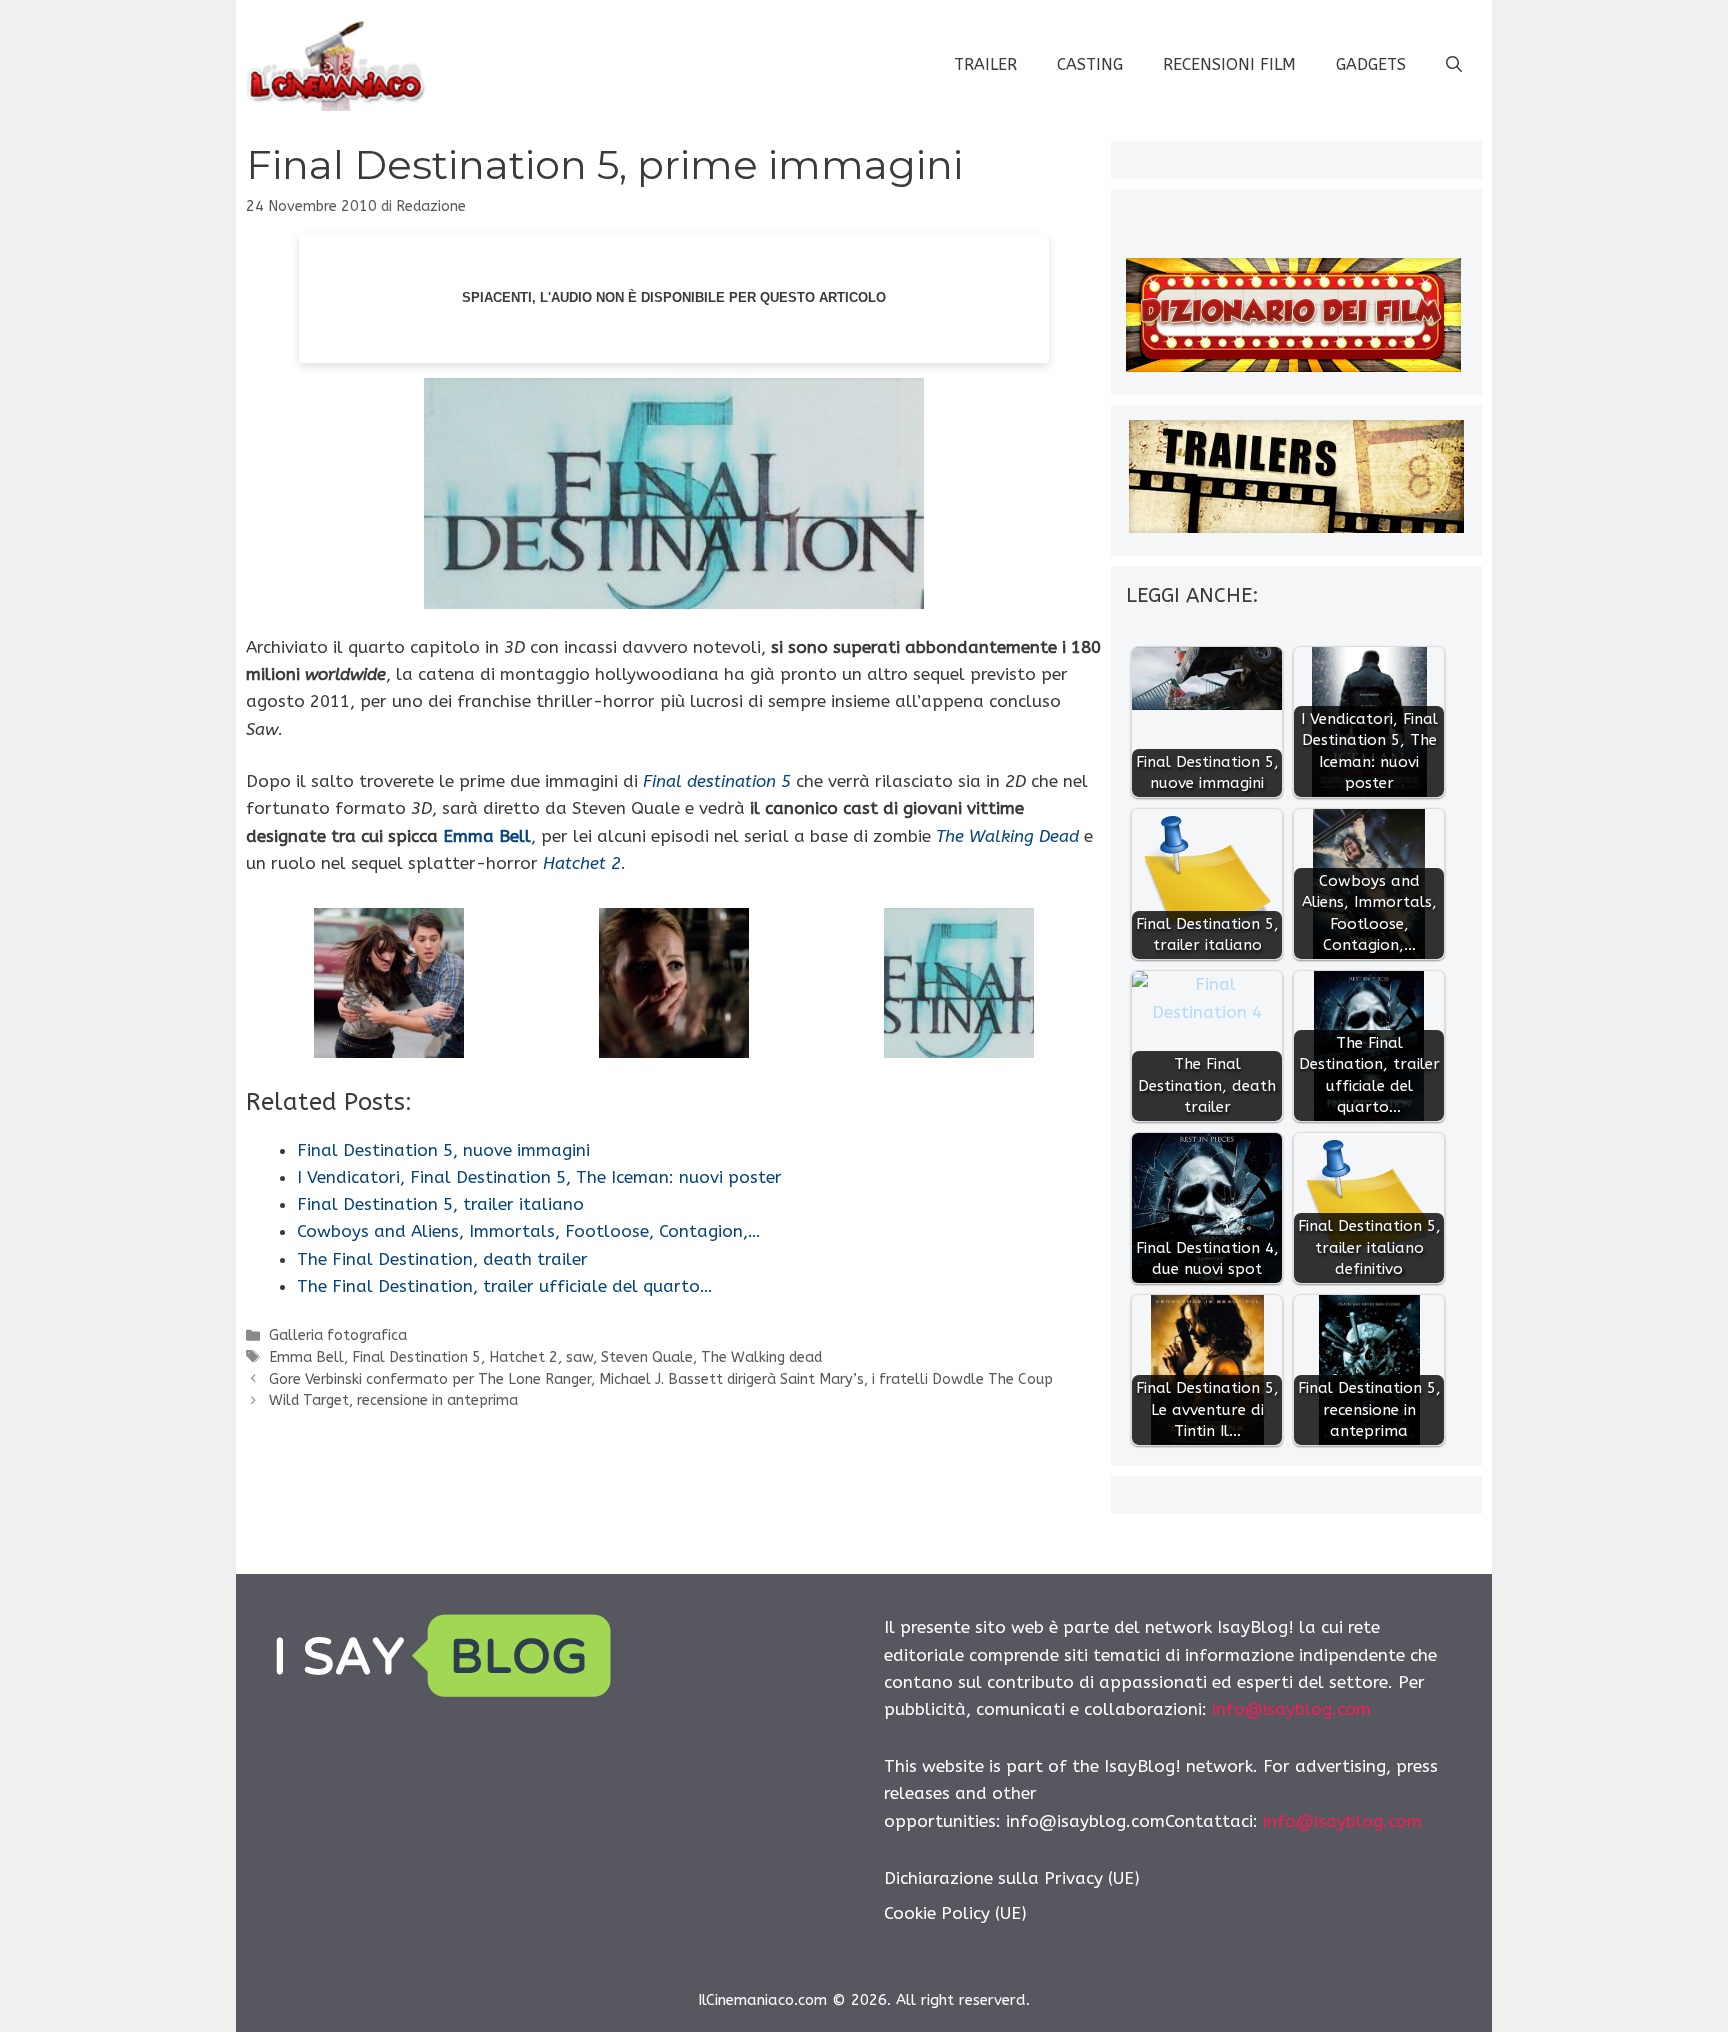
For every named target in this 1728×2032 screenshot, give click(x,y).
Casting (1090, 64)
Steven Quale (647, 1357)
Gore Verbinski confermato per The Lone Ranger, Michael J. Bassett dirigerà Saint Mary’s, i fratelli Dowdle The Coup (661, 1379)
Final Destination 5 (416, 1357)
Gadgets (1371, 64)
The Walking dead (761, 1357)
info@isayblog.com (1291, 1709)
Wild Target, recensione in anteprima (393, 1400)
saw (579, 1357)
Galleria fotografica (338, 1335)
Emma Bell (487, 836)
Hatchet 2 (523, 1357)
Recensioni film (1229, 64)
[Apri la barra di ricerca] (1454, 65)
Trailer (985, 64)
